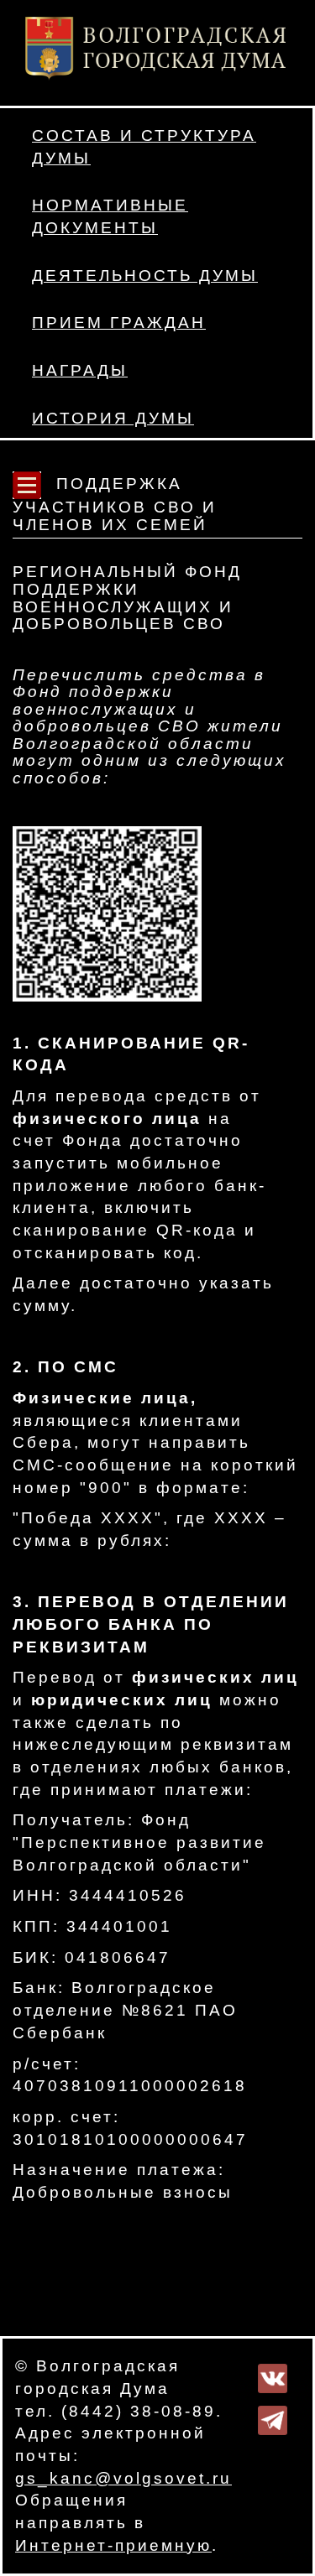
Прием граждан (119, 323)
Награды (80, 370)
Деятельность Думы (145, 276)
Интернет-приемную (113, 2545)
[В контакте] (273, 2378)
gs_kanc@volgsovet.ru (123, 2478)
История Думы (113, 418)
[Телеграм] (273, 2420)
